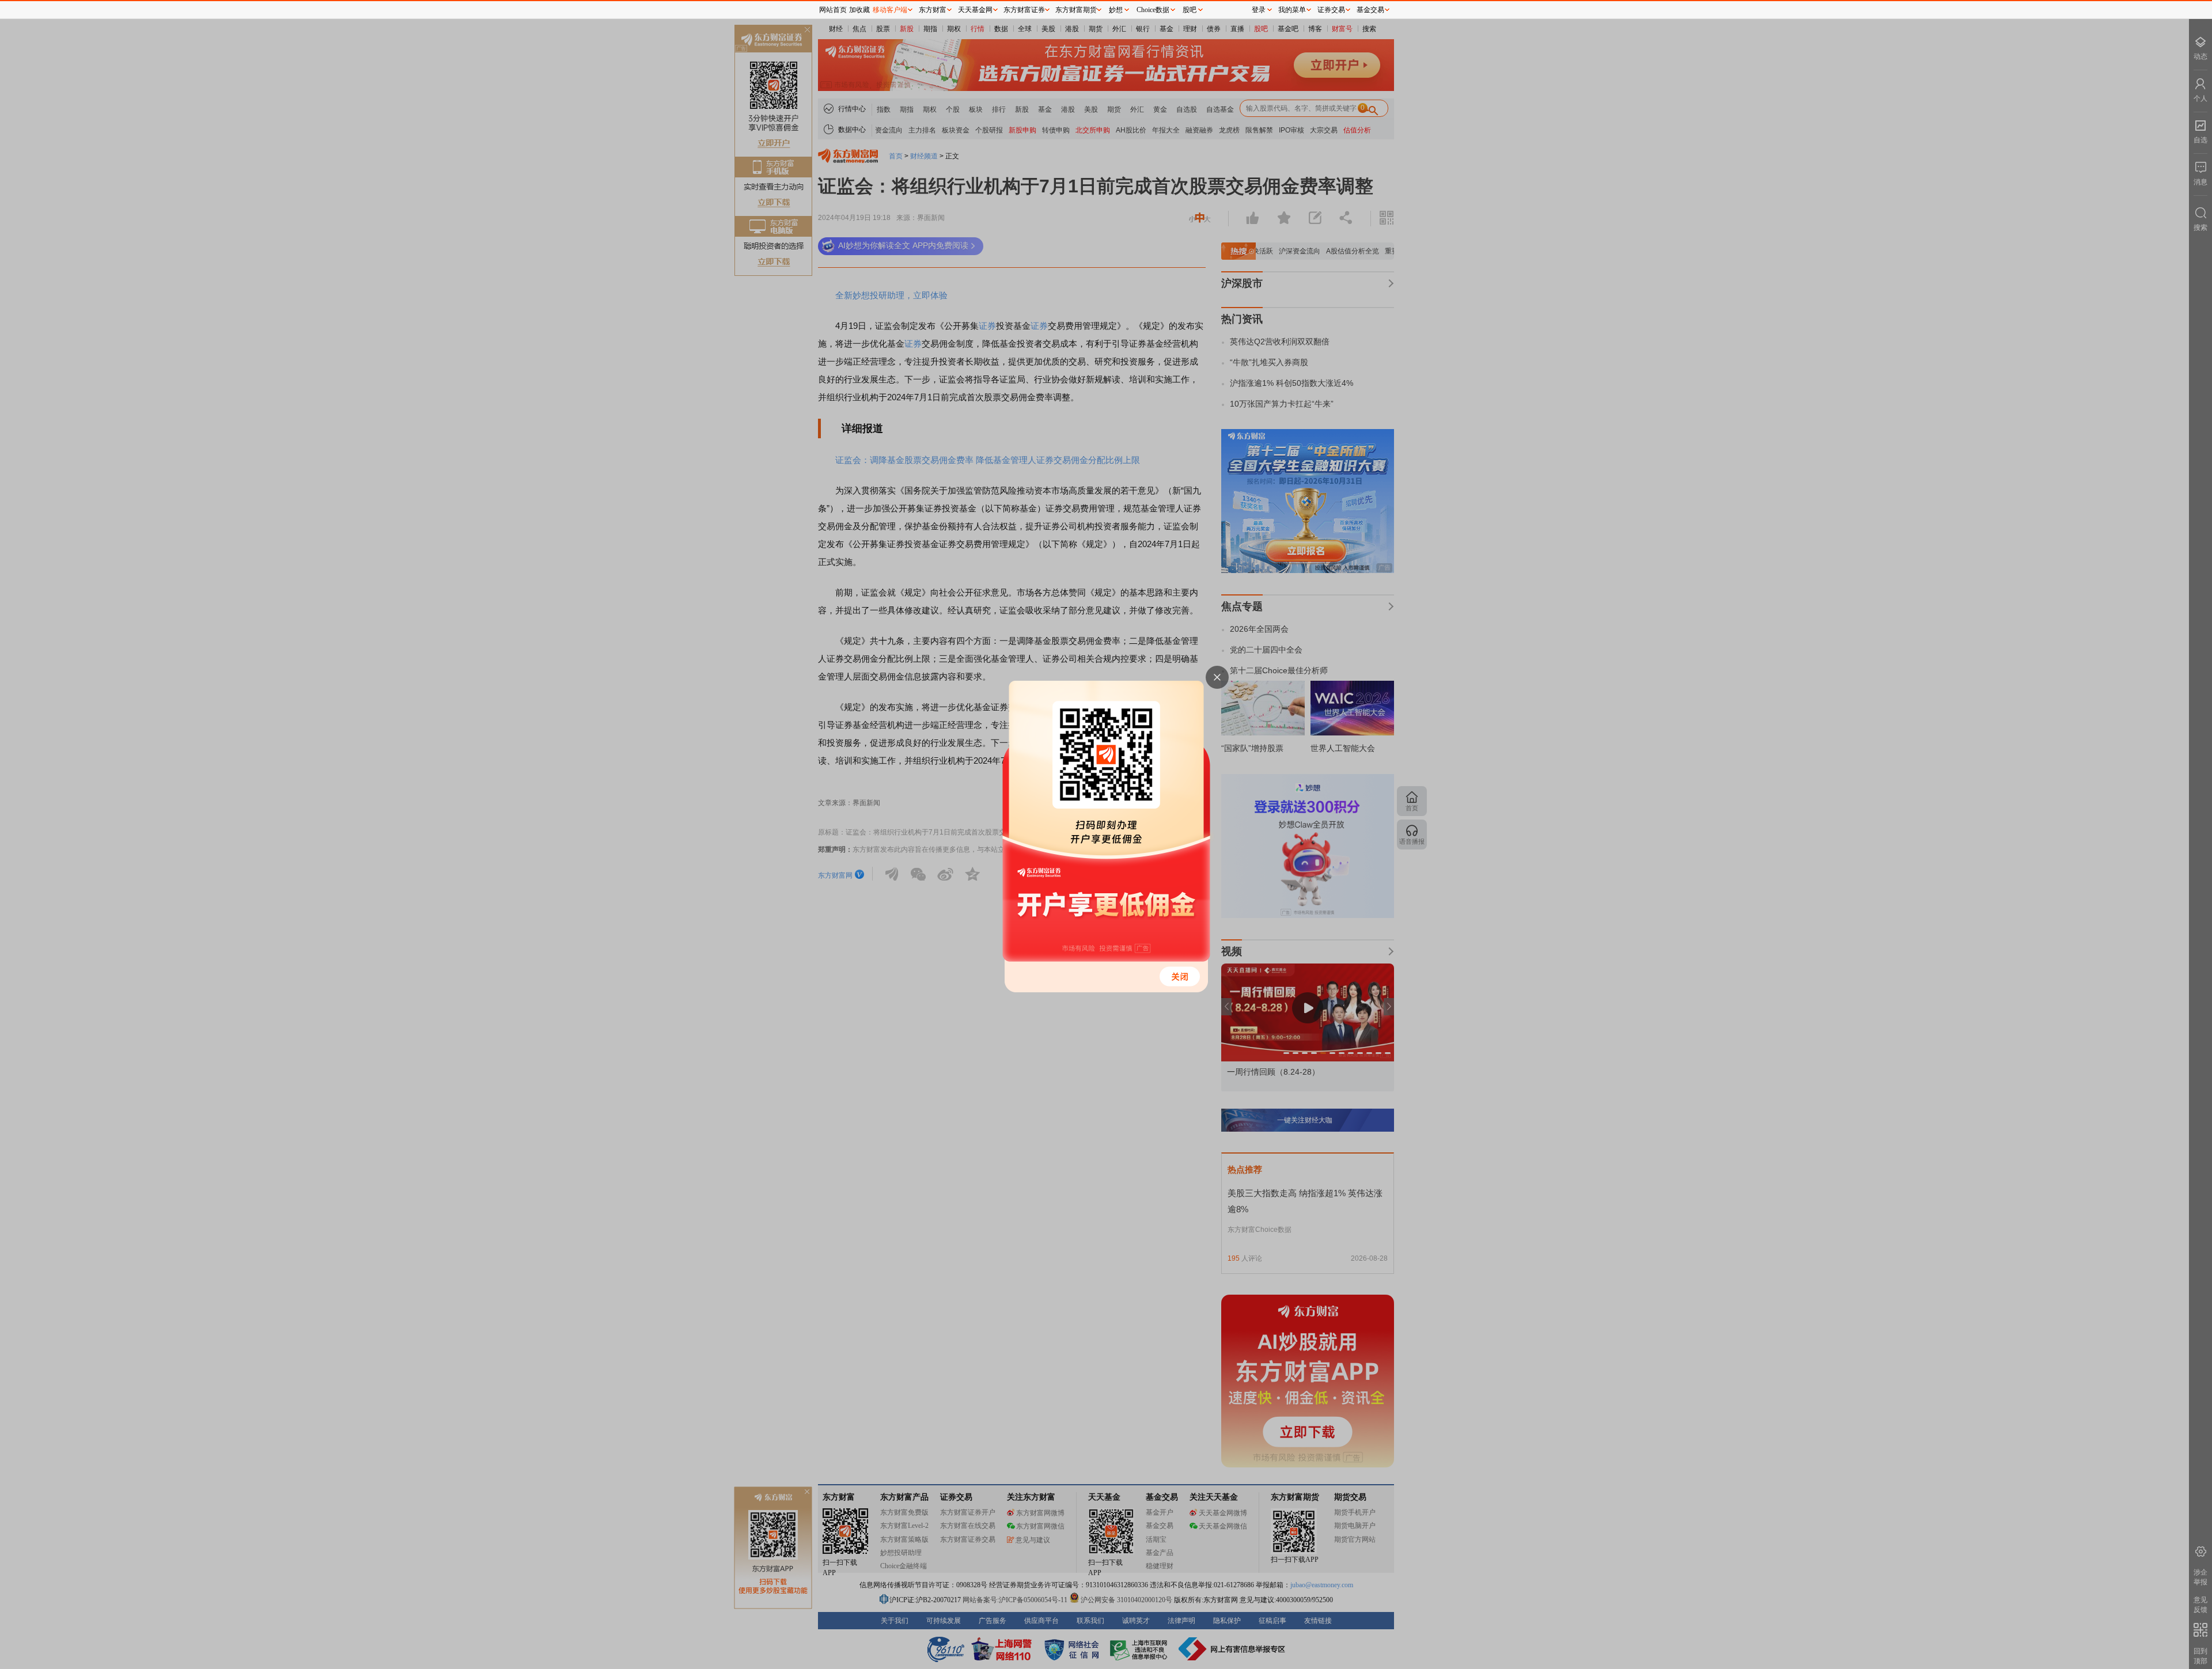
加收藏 (859, 10)
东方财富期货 (1076, 10)
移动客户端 (890, 10)
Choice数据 (1153, 10)
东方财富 (933, 10)
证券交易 (1331, 10)
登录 (1259, 10)
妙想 (1116, 10)
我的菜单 (1292, 10)
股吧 (1190, 10)
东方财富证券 (1024, 10)
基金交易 (1370, 10)
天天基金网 (975, 10)
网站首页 (833, 10)
